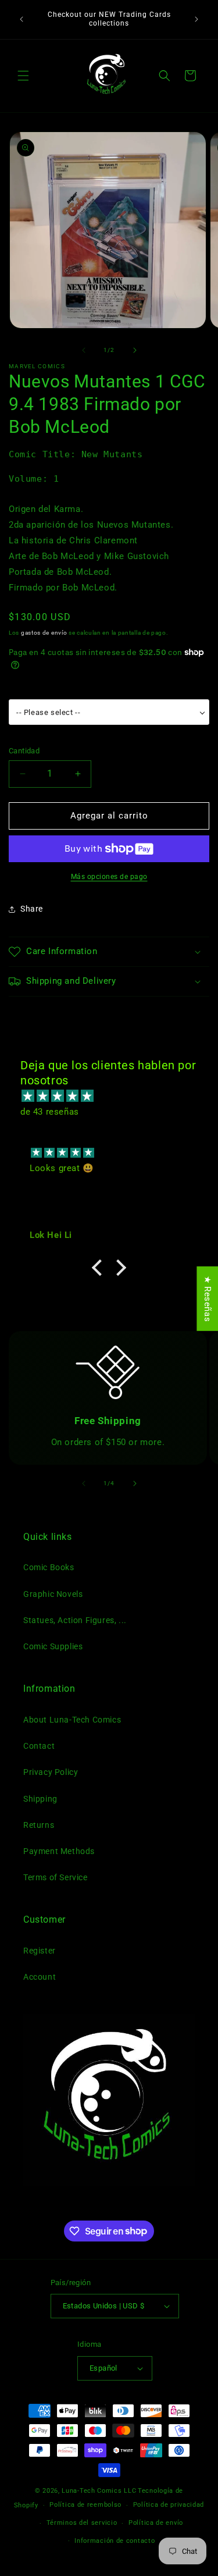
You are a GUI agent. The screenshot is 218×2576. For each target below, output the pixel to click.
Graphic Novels (53, 1594)
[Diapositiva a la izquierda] (84, 350)
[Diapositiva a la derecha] (135, 350)
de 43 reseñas (50, 1112)
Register (40, 1951)
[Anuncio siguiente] (196, 19)
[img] (115, 1096)
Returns (39, 1825)
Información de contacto (115, 2541)
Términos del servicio (82, 2523)
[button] (23, 76)
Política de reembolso (85, 2505)
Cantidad (24, 751)
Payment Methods (59, 1851)
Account (40, 1977)
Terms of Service (56, 1877)
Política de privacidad (169, 2505)
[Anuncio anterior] (22, 19)
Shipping (40, 1799)
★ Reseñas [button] (208, 1299)
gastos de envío (44, 633)
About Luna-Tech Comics (72, 1720)
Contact (39, 1746)
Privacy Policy (51, 1772)
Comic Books (49, 1567)
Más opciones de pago (109, 877)
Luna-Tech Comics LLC (99, 2491)
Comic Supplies (53, 1646)
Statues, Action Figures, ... (75, 1620)
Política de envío (156, 2523)
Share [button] (32, 909)
